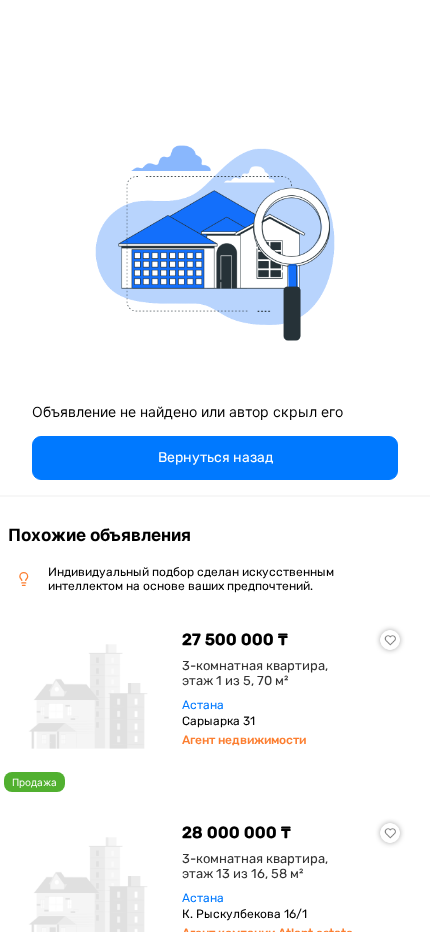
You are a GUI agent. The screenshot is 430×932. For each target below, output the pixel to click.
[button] (215, 458)
